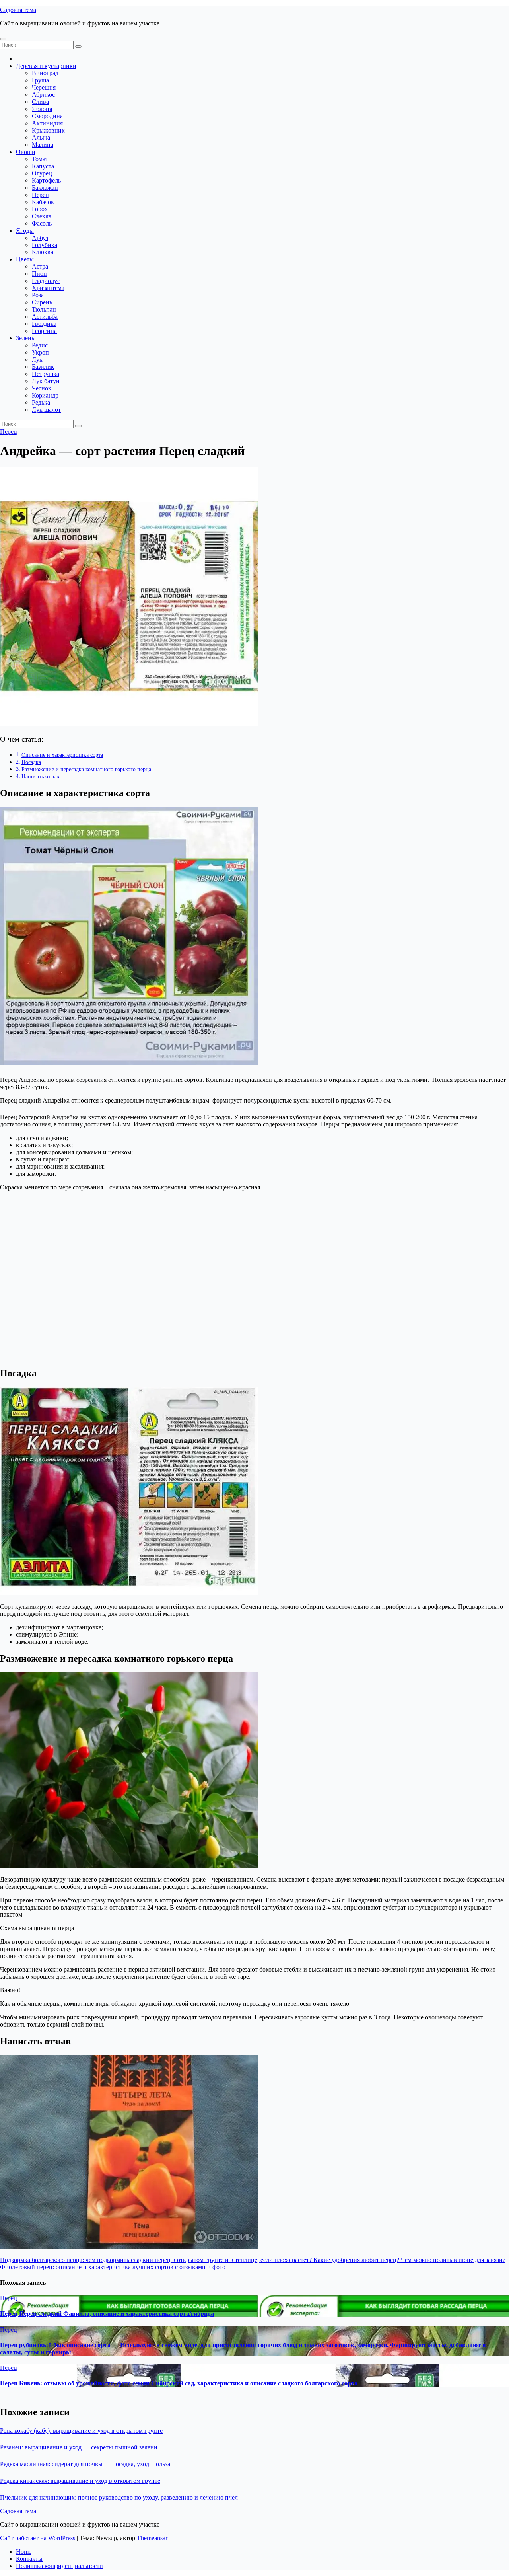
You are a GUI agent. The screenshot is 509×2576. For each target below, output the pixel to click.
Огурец (42, 173)
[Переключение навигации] (3, 39)
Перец (40, 195)
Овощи (26, 152)
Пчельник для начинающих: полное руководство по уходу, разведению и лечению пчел (119, 2497)
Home (24, 2552)
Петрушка (46, 374)
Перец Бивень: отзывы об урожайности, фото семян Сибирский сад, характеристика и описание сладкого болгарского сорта (179, 2383)
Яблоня (42, 109)
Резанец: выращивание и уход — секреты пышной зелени (79, 2447)
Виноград (45, 73)
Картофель (46, 180)
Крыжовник (48, 130)
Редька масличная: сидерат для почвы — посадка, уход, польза (85, 2464)
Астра (40, 266)
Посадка (31, 762)
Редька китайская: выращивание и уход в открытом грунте (80, 2481)
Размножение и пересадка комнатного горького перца (86, 769)
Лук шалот (46, 410)
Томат (40, 159)
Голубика (45, 245)
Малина (43, 145)
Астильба (45, 317)
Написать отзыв (40, 776)
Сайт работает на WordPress (38, 2538)
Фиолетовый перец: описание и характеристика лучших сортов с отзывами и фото (113, 2267)
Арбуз (40, 238)
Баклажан (45, 188)
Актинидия (47, 123)
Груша (40, 80)
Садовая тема (18, 10)
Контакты (29, 2559)
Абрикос (43, 95)
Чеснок (42, 388)
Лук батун (46, 381)
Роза (38, 295)
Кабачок (43, 202)
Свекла (42, 216)
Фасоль (42, 223)
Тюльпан (44, 309)
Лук (37, 360)
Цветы (25, 259)
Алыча (41, 137)
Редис (40, 345)
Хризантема (48, 288)
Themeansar (152, 2538)
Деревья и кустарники (46, 66)
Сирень (42, 302)
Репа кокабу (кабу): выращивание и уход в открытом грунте (81, 2431)
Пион (39, 274)
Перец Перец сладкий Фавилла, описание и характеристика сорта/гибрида (107, 2314)
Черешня (44, 87)
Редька (41, 402)
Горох (40, 209)
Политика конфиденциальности (59, 2566)
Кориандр (45, 395)
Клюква (43, 252)
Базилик (43, 367)
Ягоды (25, 231)
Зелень (25, 338)
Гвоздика (44, 324)
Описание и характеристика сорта (62, 755)
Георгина (44, 331)
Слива (40, 102)
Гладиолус (46, 281)
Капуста (43, 166)
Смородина (47, 116)
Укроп (40, 352)
